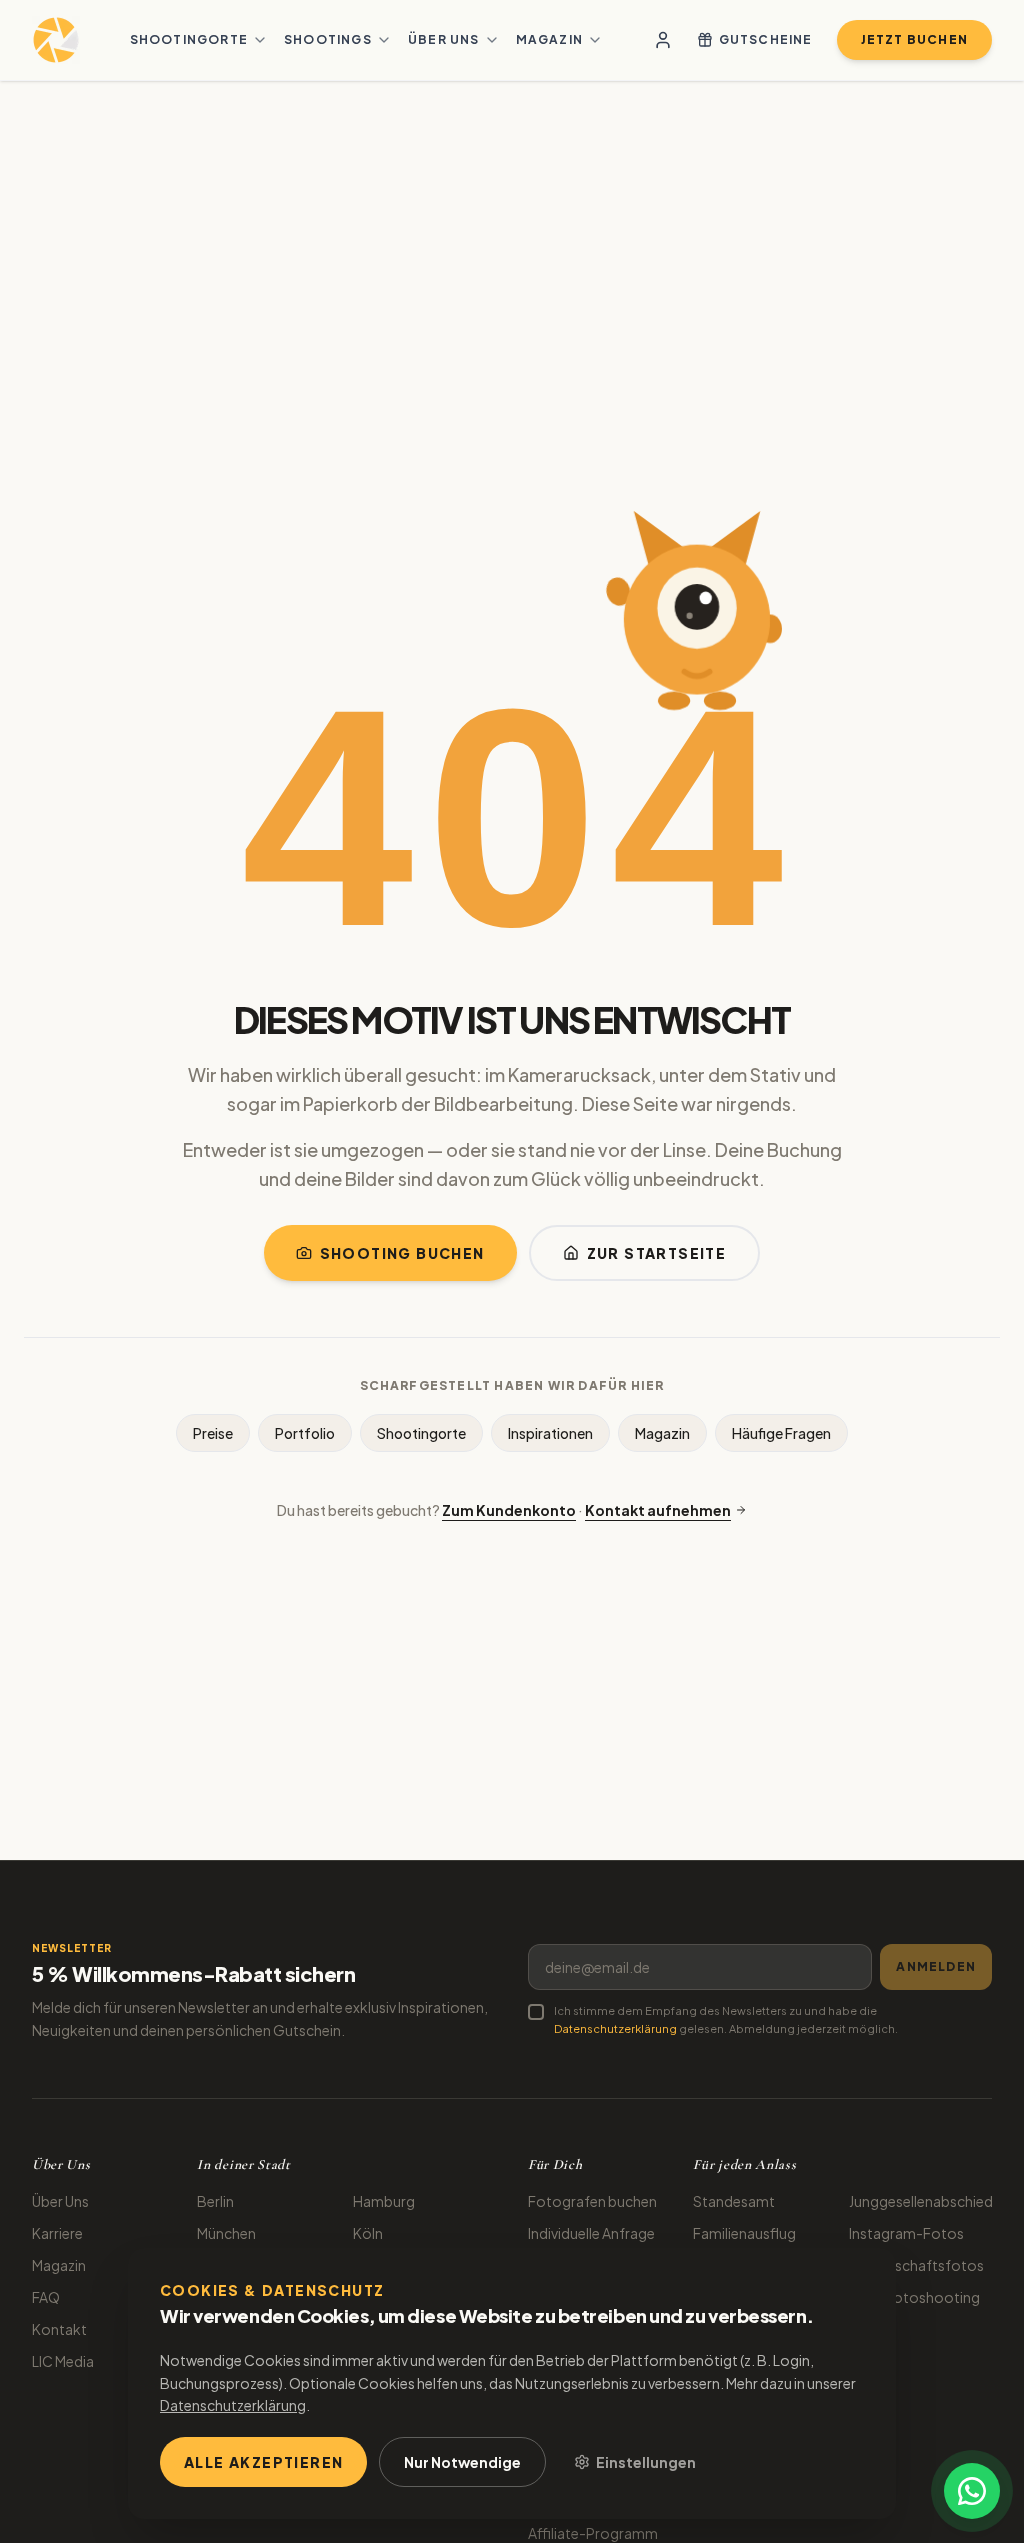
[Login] (663, 40)
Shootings (328, 39)
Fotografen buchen (592, 2201)
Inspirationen (550, 1433)
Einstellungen (646, 2462)
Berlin (215, 2201)
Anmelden (936, 1966)
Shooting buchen (402, 1253)
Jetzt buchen (914, 39)
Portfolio (305, 1433)
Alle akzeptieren (263, 2462)
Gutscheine (766, 39)
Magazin (549, 39)
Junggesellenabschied (921, 2201)
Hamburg (384, 2201)
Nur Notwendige (462, 2462)
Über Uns (60, 2201)
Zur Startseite (657, 1253)
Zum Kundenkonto (509, 1510)
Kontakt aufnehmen (658, 1510)
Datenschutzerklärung (615, 2028)
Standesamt (734, 2201)
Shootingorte (189, 39)
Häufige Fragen (781, 1433)
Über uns (444, 39)
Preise (213, 1433)
